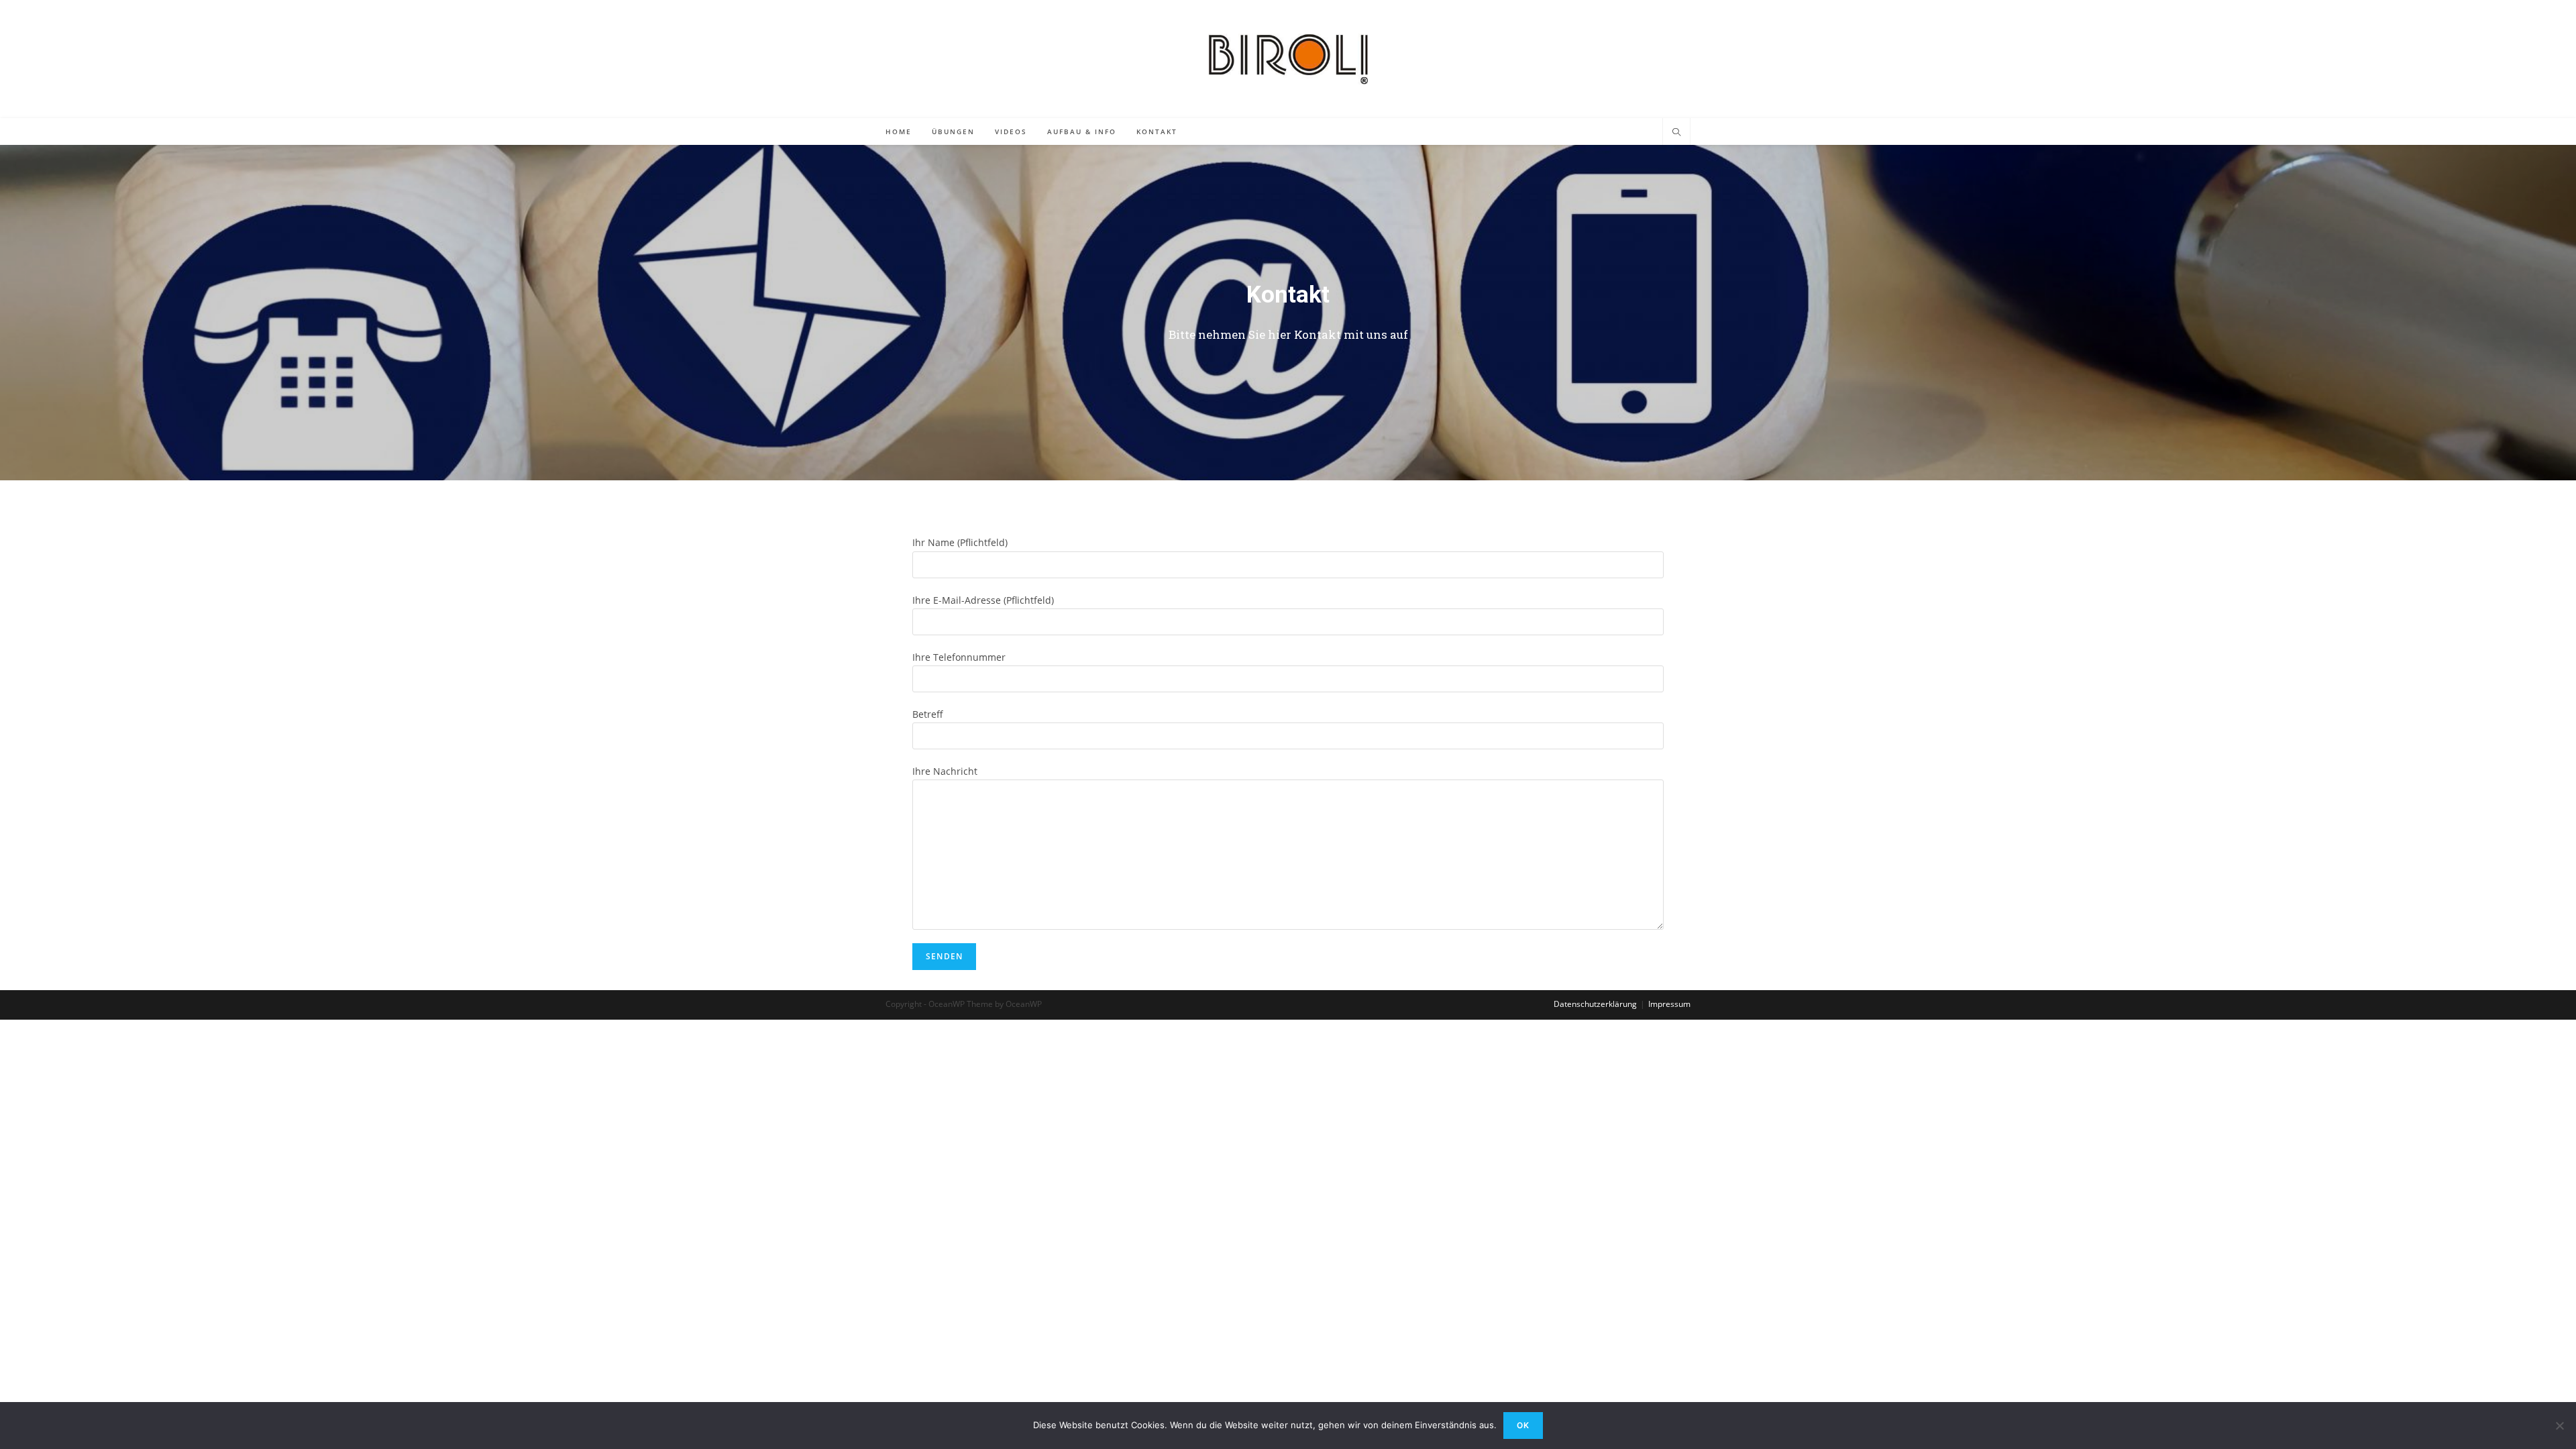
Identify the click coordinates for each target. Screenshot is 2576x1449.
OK (1523, 1425)
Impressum (1669, 1004)
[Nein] (2559, 1426)
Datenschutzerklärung (1595, 1004)
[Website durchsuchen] (1676, 133)
